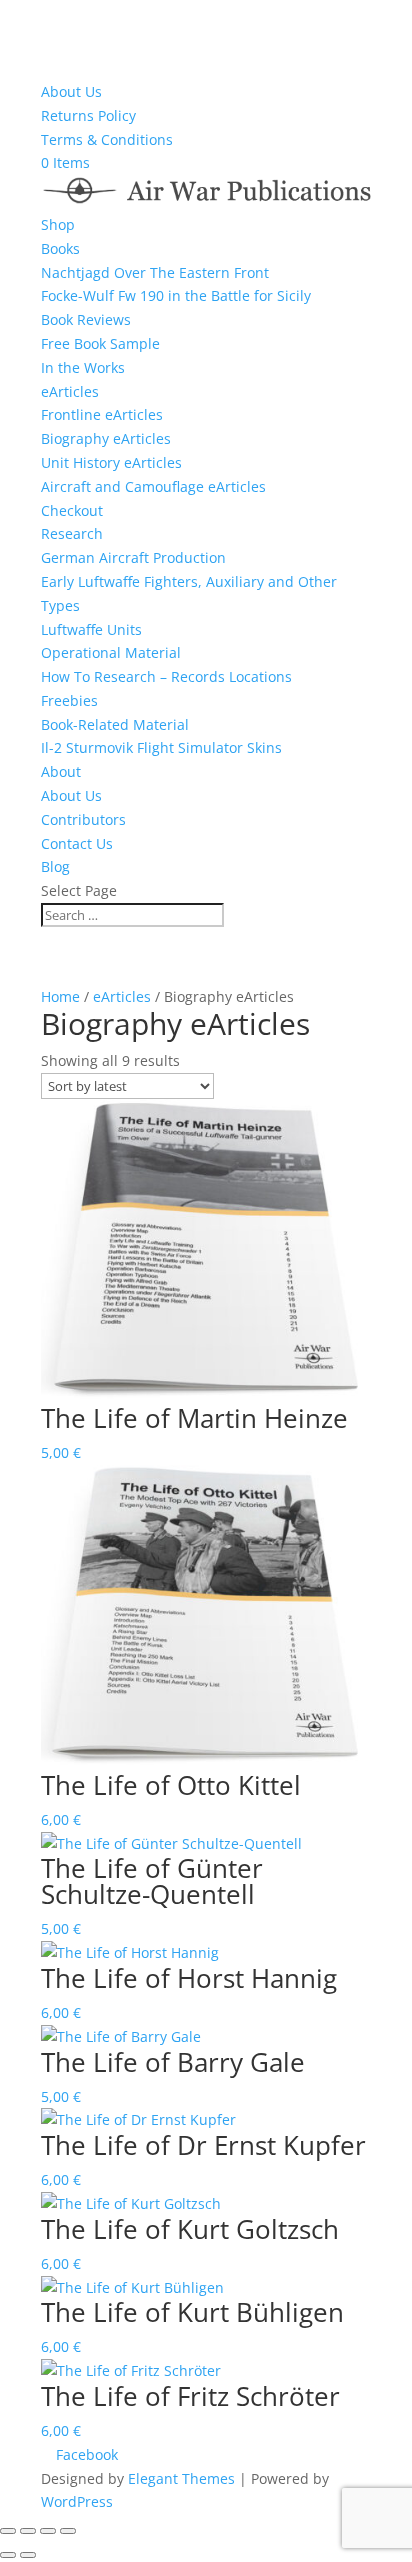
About (61, 771)
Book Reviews (86, 319)
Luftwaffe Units (91, 629)
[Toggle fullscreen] (28, 2531)
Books (60, 248)
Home (60, 996)
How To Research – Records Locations (166, 676)
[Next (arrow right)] (28, 2555)
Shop (58, 224)
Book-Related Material (115, 724)
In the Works (83, 367)
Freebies (69, 700)
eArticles (70, 391)
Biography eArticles (106, 438)
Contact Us (77, 843)
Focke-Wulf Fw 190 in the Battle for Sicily (176, 295)
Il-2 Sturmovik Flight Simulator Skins (161, 747)
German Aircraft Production (133, 557)
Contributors (83, 819)
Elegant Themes (181, 2478)
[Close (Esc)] (68, 2531)
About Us (71, 91)
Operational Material (111, 652)
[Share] (48, 2531)
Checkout (72, 510)
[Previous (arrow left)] (8, 2555)
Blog (55, 866)
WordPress (77, 2501)
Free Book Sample (100, 343)
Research (72, 533)
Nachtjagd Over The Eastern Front (155, 272)
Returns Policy (88, 115)
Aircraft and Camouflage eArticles (153, 486)
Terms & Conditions (107, 139)
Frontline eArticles (102, 414)
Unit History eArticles (111, 462)
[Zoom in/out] (8, 2531)
